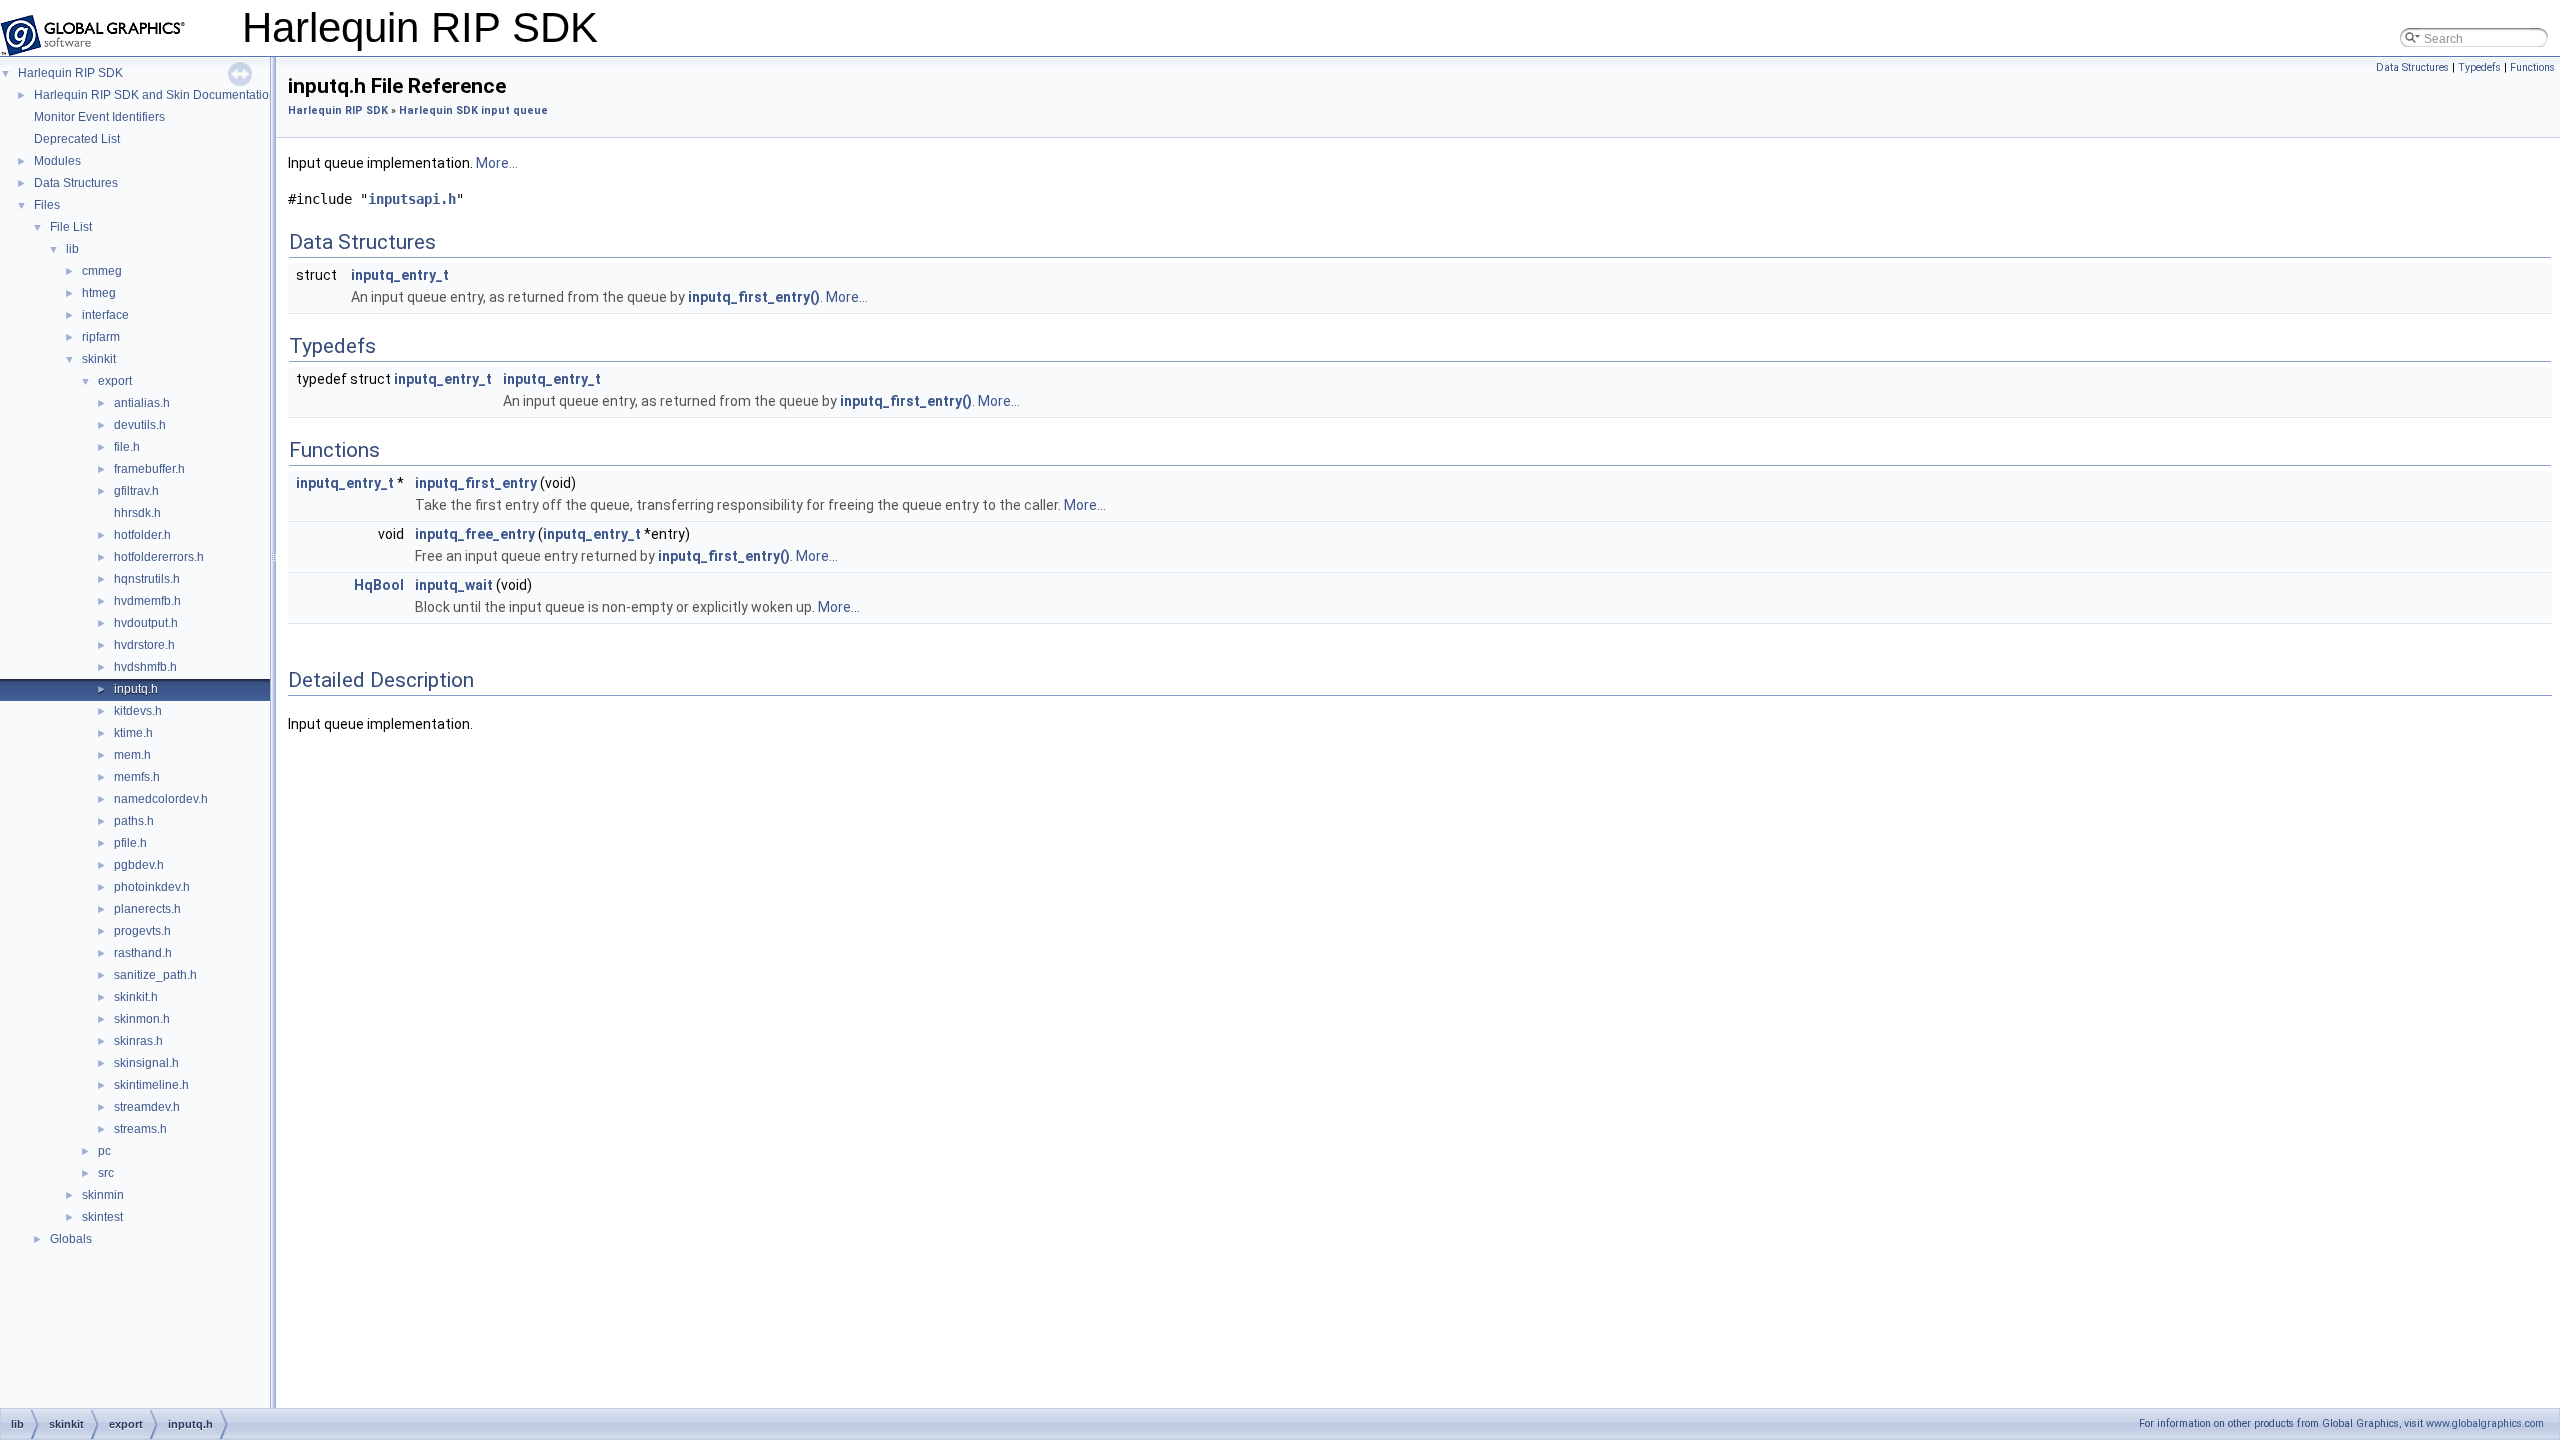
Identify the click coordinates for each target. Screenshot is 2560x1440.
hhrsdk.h (137, 513)
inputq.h (136, 689)
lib (72, 249)
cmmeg (102, 271)
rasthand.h (143, 953)
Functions (2532, 67)
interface (105, 315)
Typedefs (2479, 67)
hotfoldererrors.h (159, 557)
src (106, 1173)
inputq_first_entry (476, 483)
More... (497, 163)
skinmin (103, 1195)
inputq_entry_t (400, 275)
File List (71, 227)
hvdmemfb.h (147, 601)
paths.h (134, 821)
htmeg (99, 293)
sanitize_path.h (155, 975)
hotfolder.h (142, 535)
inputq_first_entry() (754, 297)
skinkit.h (136, 997)
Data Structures (76, 183)
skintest (102, 1217)
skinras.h (138, 1041)
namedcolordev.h (161, 799)
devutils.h (140, 425)
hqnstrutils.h (147, 579)
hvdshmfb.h (145, 667)
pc (104, 1151)
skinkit (99, 359)
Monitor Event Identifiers (99, 117)
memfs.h (137, 777)
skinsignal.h (146, 1063)
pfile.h (130, 843)
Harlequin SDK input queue (473, 110)
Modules (57, 161)
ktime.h (133, 733)
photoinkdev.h (152, 887)
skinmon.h (142, 1019)
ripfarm (101, 337)
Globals (71, 1239)
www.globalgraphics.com (2485, 1423)
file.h (127, 447)
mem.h (132, 755)
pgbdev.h (139, 865)
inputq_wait (454, 585)
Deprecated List (77, 139)
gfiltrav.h (136, 491)
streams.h (140, 1129)
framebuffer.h (149, 469)
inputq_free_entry (475, 534)
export (115, 381)
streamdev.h (147, 1107)
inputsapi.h (412, 199)
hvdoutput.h (146, 623)
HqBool (379, 585)
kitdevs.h (138, 711)
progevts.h (142, 931)
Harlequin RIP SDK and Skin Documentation (155, 95)
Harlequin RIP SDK (70, 73)
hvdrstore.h (144, 645)
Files (47, 205)
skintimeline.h (151, 1085)
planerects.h (147, 909)
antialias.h (142, 403)
